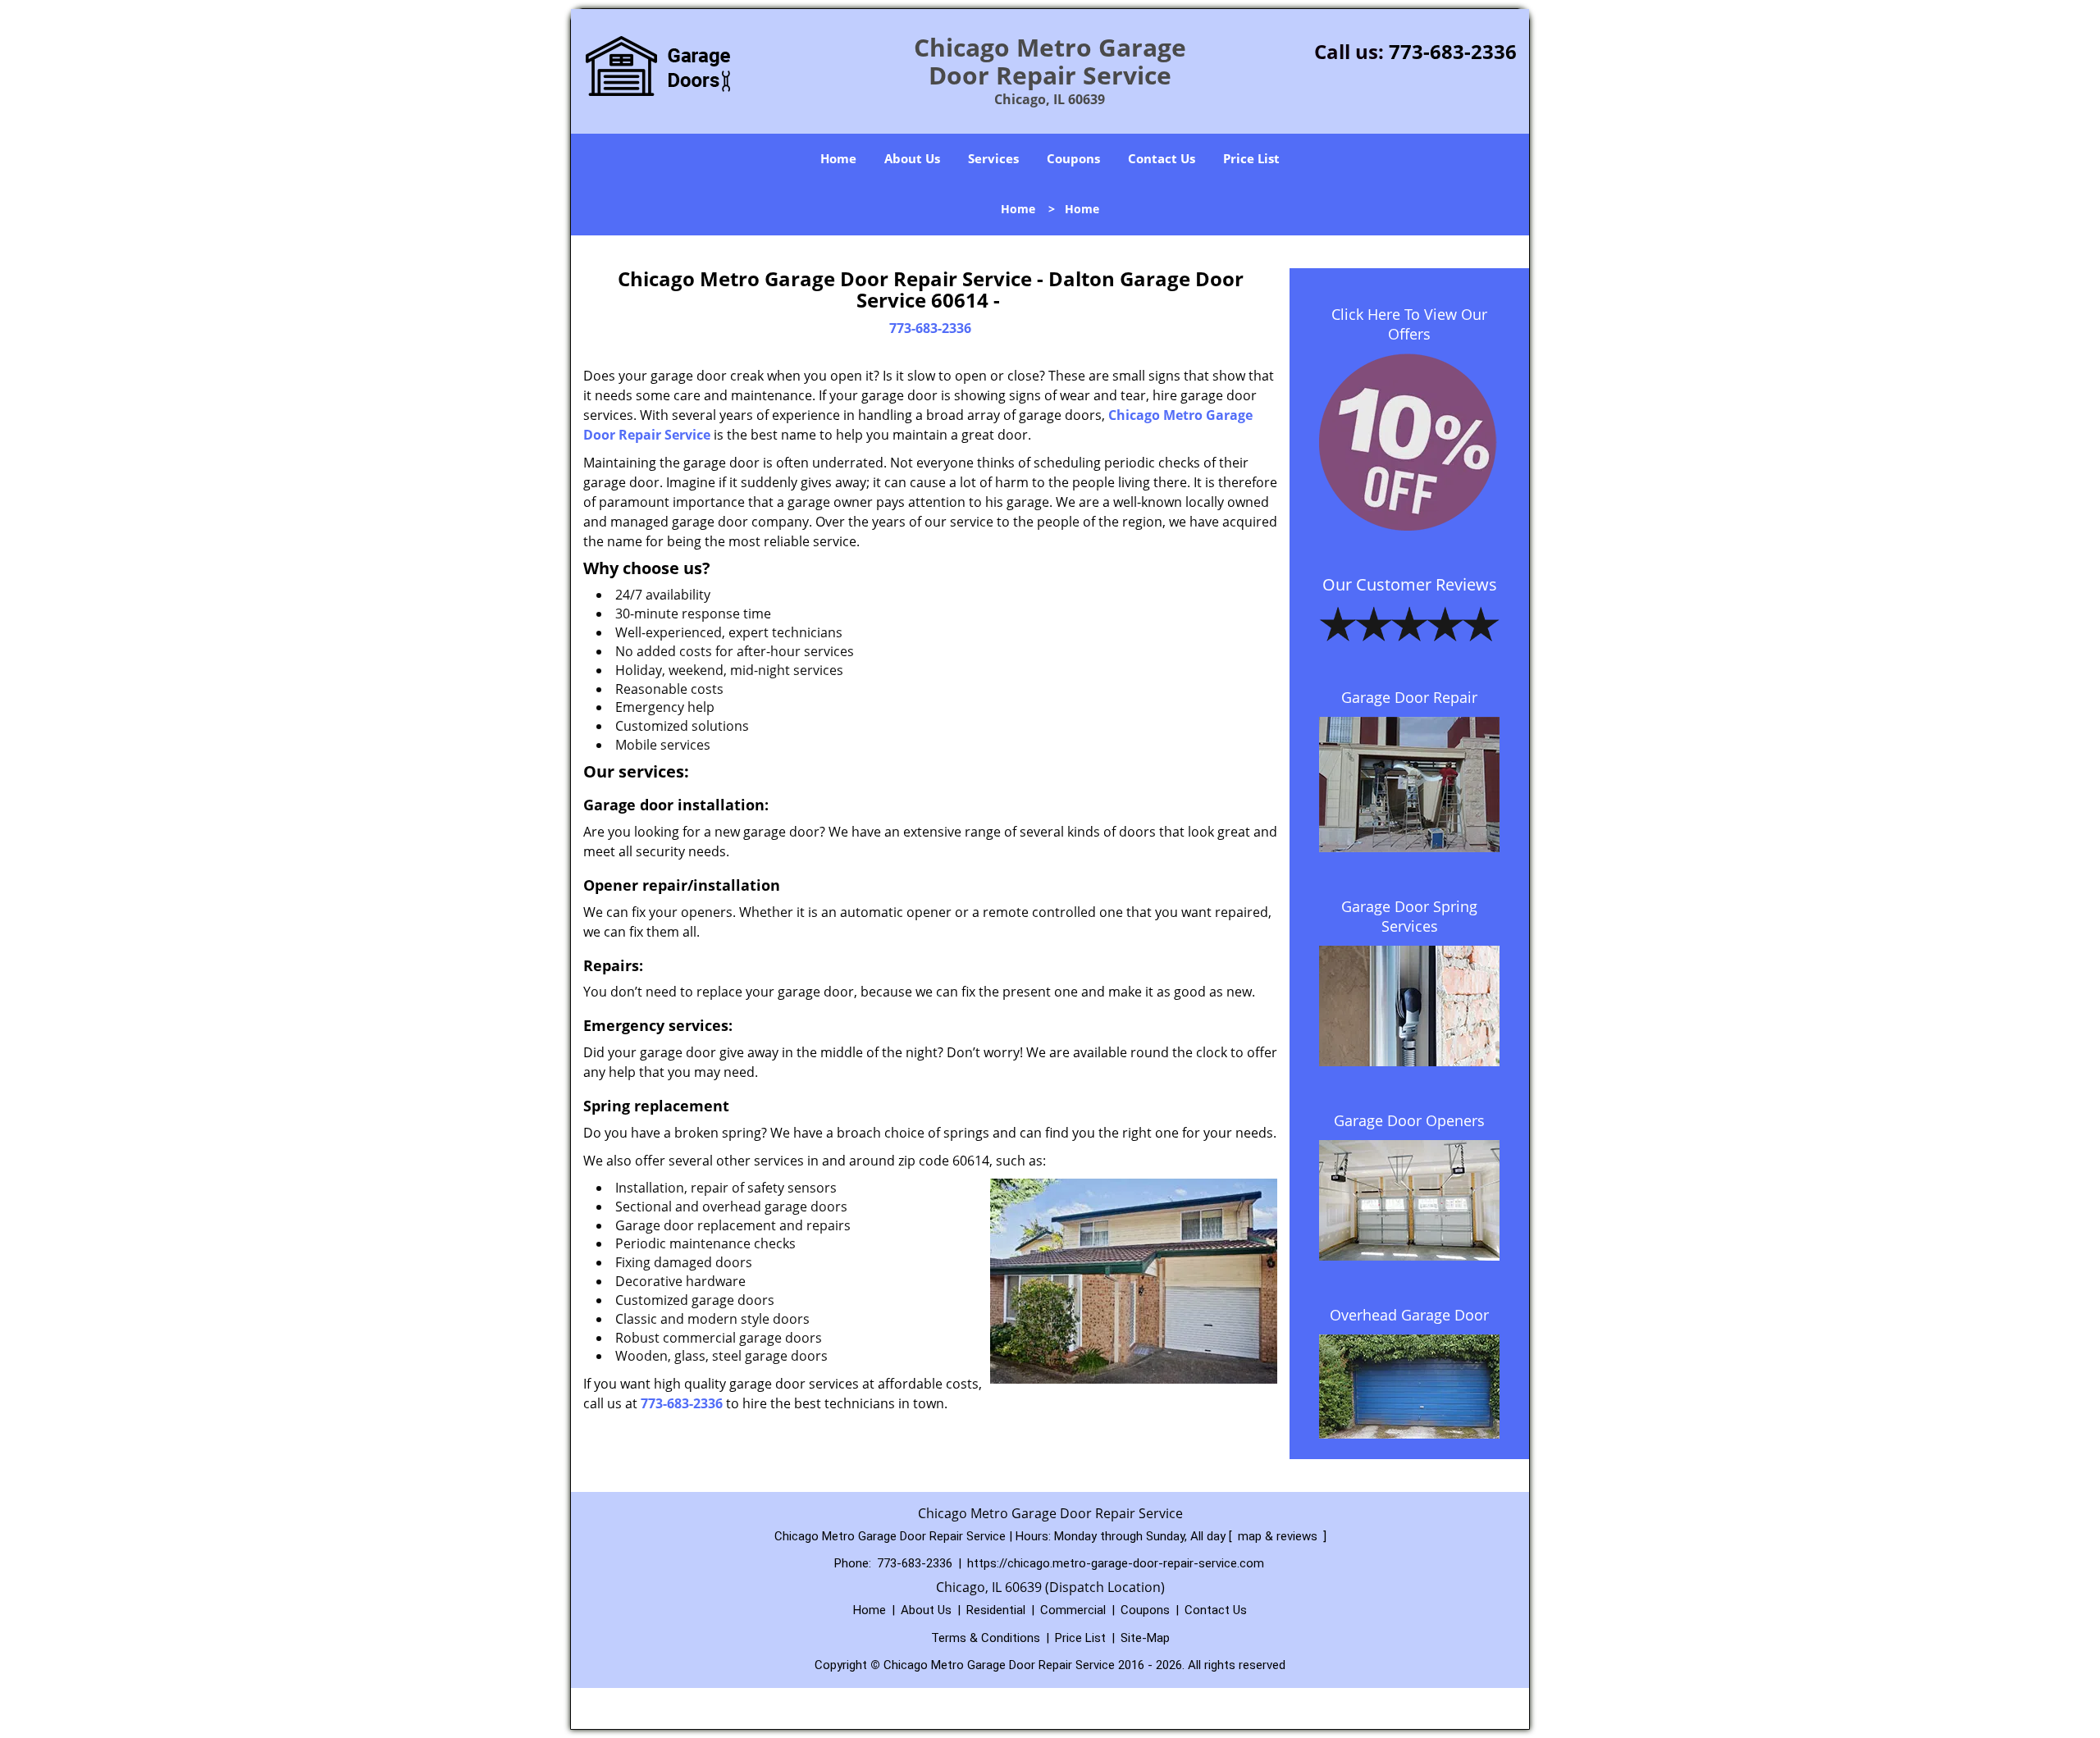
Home (838, 158)
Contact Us (1162, 158)
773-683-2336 (1453, 51)
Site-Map (1145, 1638)
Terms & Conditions (986, 1638)
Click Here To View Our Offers (1409, 324)
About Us (912, 158)
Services (993, 158)
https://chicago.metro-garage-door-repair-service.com (1116, 1563)
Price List (1251, 158)
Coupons (1073, 158)
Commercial (1073, 1610)
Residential (996, 1610)
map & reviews (1279, 1536)
